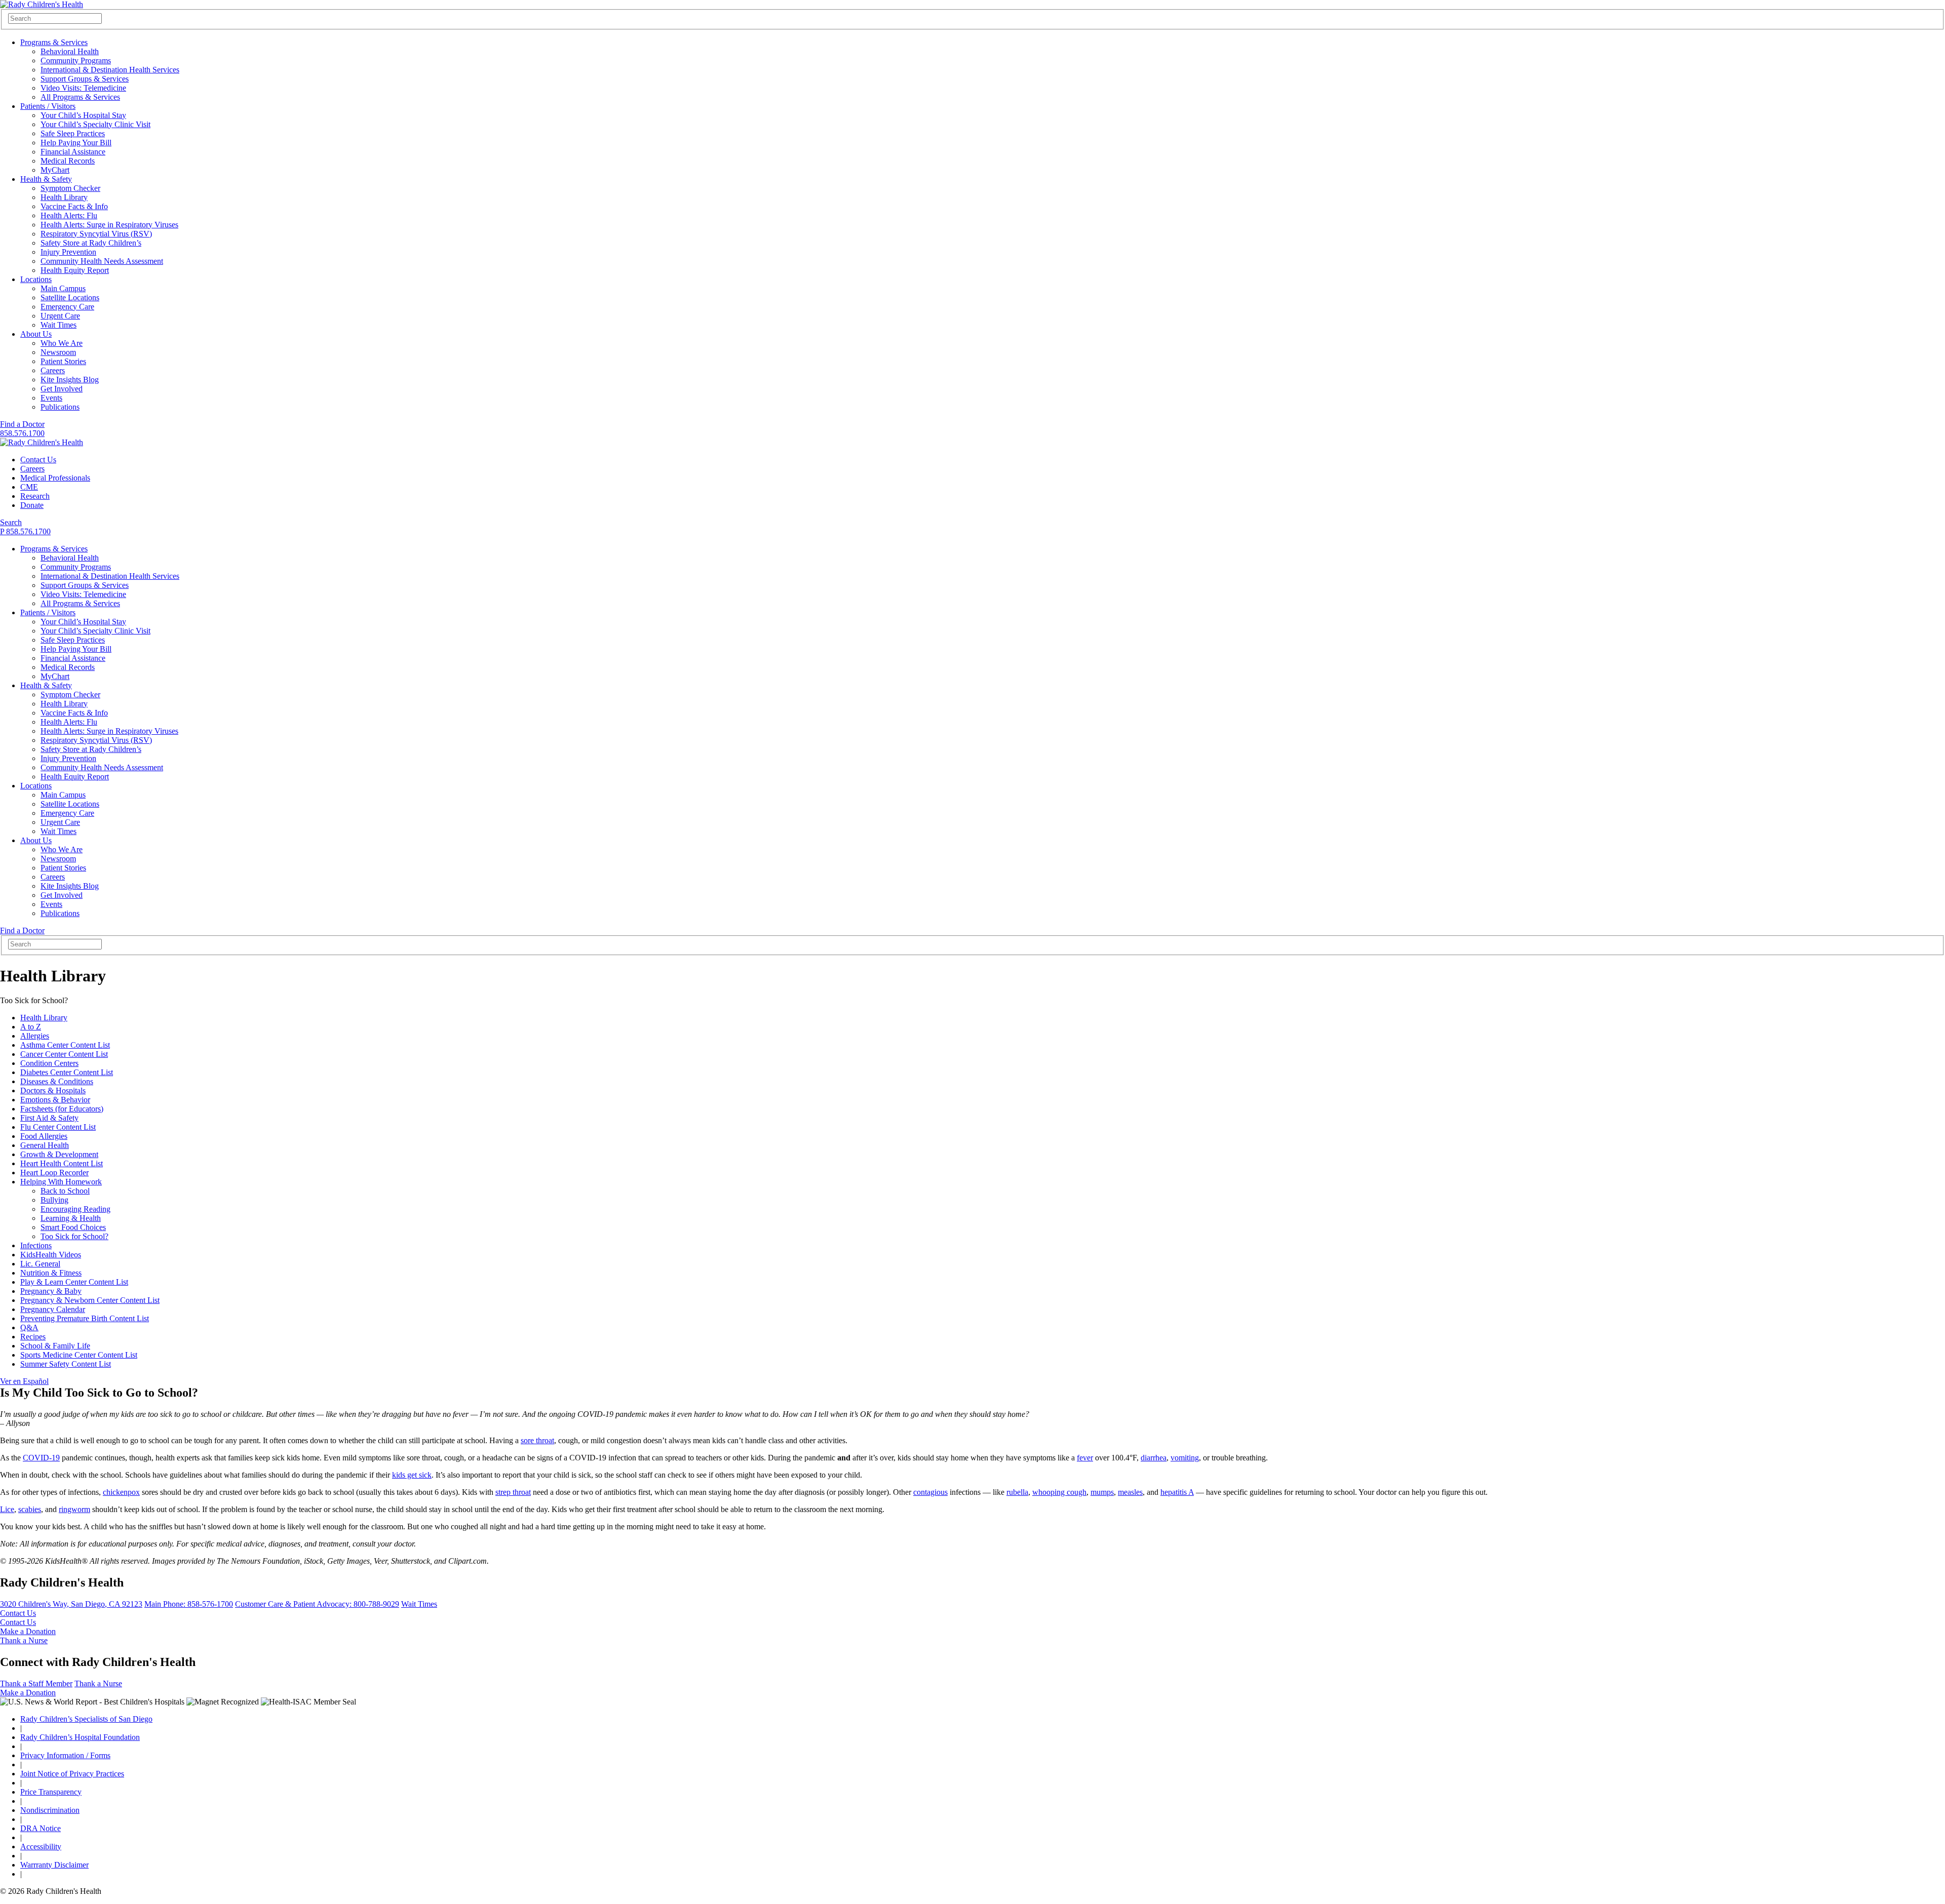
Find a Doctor (22, 424)
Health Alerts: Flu (69, 215)
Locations (36, 279)
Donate (32, 505)
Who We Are (62, 343)
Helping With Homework (61, 1182)
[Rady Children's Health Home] (42, 4)
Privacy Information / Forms (65, 1755)
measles (1130, 1492)
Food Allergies (44, 1136)
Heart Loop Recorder (54, 1173)
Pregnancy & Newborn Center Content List (90, 1300)
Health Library (64, 197)
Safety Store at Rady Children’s (91, 243)
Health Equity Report (75, 270)
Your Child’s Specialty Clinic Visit (95, 124)
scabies (30, 1509)
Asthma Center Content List (65, 1045)
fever (1085, 1458)
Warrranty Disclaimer (54, 1865)
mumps (1102, 1492)
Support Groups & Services (85, 79)
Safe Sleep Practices (73, 133)
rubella (1017, 1492)
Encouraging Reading (75, 1209)
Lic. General (40, 1264)
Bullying (54, 1200)
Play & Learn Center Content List (74, 1282)
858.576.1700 (22, 433)
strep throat (513, 1492)
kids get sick (412, 1475)
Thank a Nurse (24, 1640)
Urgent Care (60, 316)
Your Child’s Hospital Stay (83, 115)
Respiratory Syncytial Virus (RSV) (96, 234)
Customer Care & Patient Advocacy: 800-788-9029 (317, 1604)
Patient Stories (63, 361)
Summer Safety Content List (66, 1364)
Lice (7, 1509)
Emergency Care (67, 307)
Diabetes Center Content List (67, 1072)
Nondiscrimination (50, 1810)
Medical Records (68, 161)
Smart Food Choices (73, 1227)
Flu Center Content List (58, 1127)
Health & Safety (46, 179)
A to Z (31, 1027)
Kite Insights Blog (70, 380)
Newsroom (58, 352)
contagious (930, 1492)
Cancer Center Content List (64, 1054)
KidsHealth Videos (51, 1255)
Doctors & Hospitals (53, 1090)
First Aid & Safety (49, 1118)
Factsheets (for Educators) (62, 1109)
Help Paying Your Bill (76, 143)
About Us (36, 334)
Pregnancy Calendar (53, 1309)
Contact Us (38, 460)
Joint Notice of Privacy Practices (72, 1774)
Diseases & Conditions (57, 1081)
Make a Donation (28, 1631)
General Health (45, 1145)
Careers (53, 370)
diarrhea (1154, 1458)
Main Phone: (189, 1604)
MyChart (55, 170)
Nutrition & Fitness (51, 1273)
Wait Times (59, 325)
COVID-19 (41, 1458)
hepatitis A (1177, 1492)
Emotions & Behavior (55, 1100)
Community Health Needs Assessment (102, 261)
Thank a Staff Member (36, 1683)
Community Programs (76, 61)
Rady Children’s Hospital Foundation (80, 1737)
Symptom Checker (70, 188)
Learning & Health (71, 1218)
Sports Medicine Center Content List (79, 1355)
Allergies (35, 1036)
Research (35, 496)
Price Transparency (51, 1792)
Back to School (65, 1191)
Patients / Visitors (48, 106)
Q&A (29, 1327)
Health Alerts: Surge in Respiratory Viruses (109, 225)
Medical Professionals (55, 478)
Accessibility (41, 1847)
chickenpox (121, 1492)
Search (11, 522)
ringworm (74, 1509)
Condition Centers (49, 1063)
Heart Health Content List (62, 1163)
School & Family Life (55, 1346)
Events (51, 398)
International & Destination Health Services (110, 70)
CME (29, 487)
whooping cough (1059, 1492)
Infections (36, 1245)
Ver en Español (24, 1381)
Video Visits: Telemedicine (83, 88)
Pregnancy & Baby (51, 1291)
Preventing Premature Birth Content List (85, 1318)
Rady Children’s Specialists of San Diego (86, 1719)
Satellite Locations (70, 297)
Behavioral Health (70, 51)
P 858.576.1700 (25, 531)
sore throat (537, 1440)
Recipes (33, 1337)
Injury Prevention (68, 252)
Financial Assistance (73, 152)
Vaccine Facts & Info (74, 206)
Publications (60, 407)
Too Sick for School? (74, 1236)
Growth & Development (59, 1154)
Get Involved (62, 389)
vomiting (1185, 1458)
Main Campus (63, 288)
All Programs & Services (80, 97)
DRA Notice (41, 1828)
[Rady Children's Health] (42, 442)
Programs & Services (54, 42)
